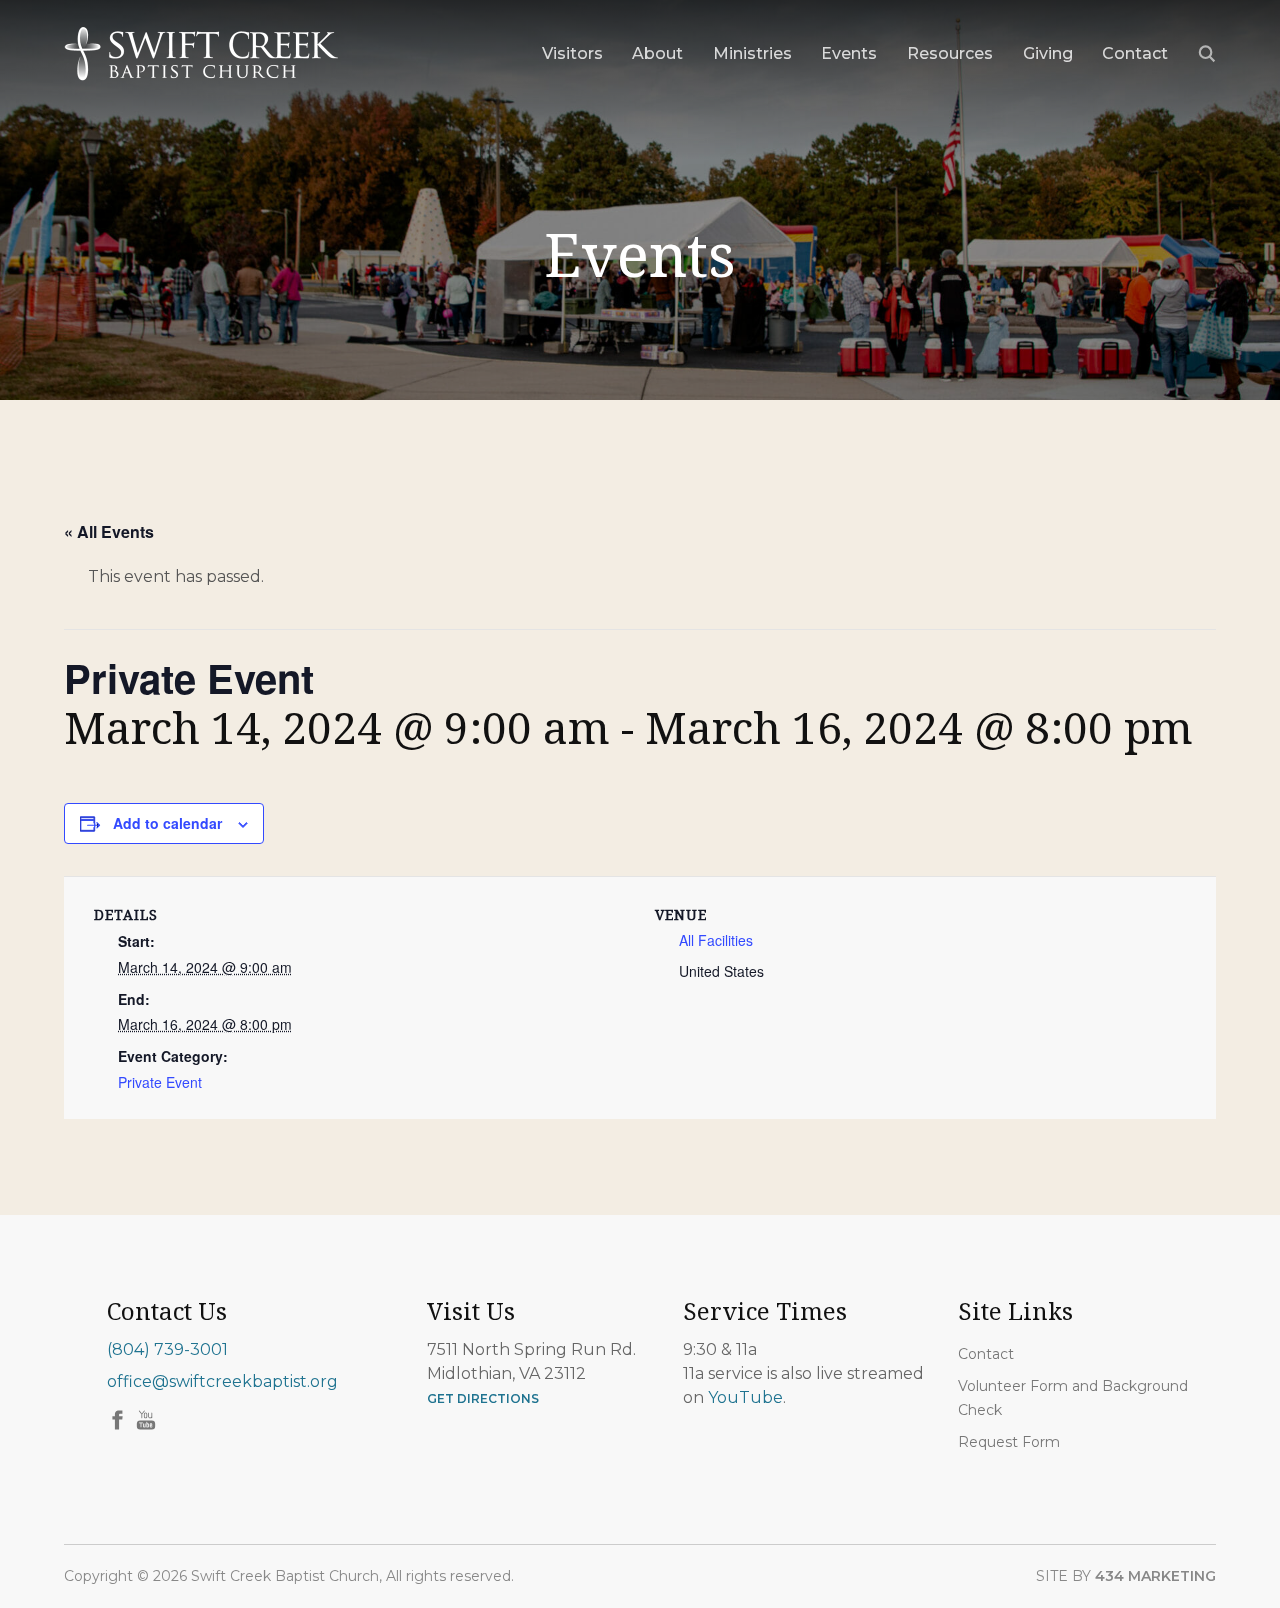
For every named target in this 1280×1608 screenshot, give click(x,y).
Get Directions (483, 1398)
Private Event (160, 1082)
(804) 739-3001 (167, 1349)
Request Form (1009, 1442)
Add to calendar (167, 823)
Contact (986, 1354)
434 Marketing (1155, 1576)
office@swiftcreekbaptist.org (222, 1381)
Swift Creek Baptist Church (201, 54)
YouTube (745, 1397)
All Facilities (716, 940)
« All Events (109, 531)
